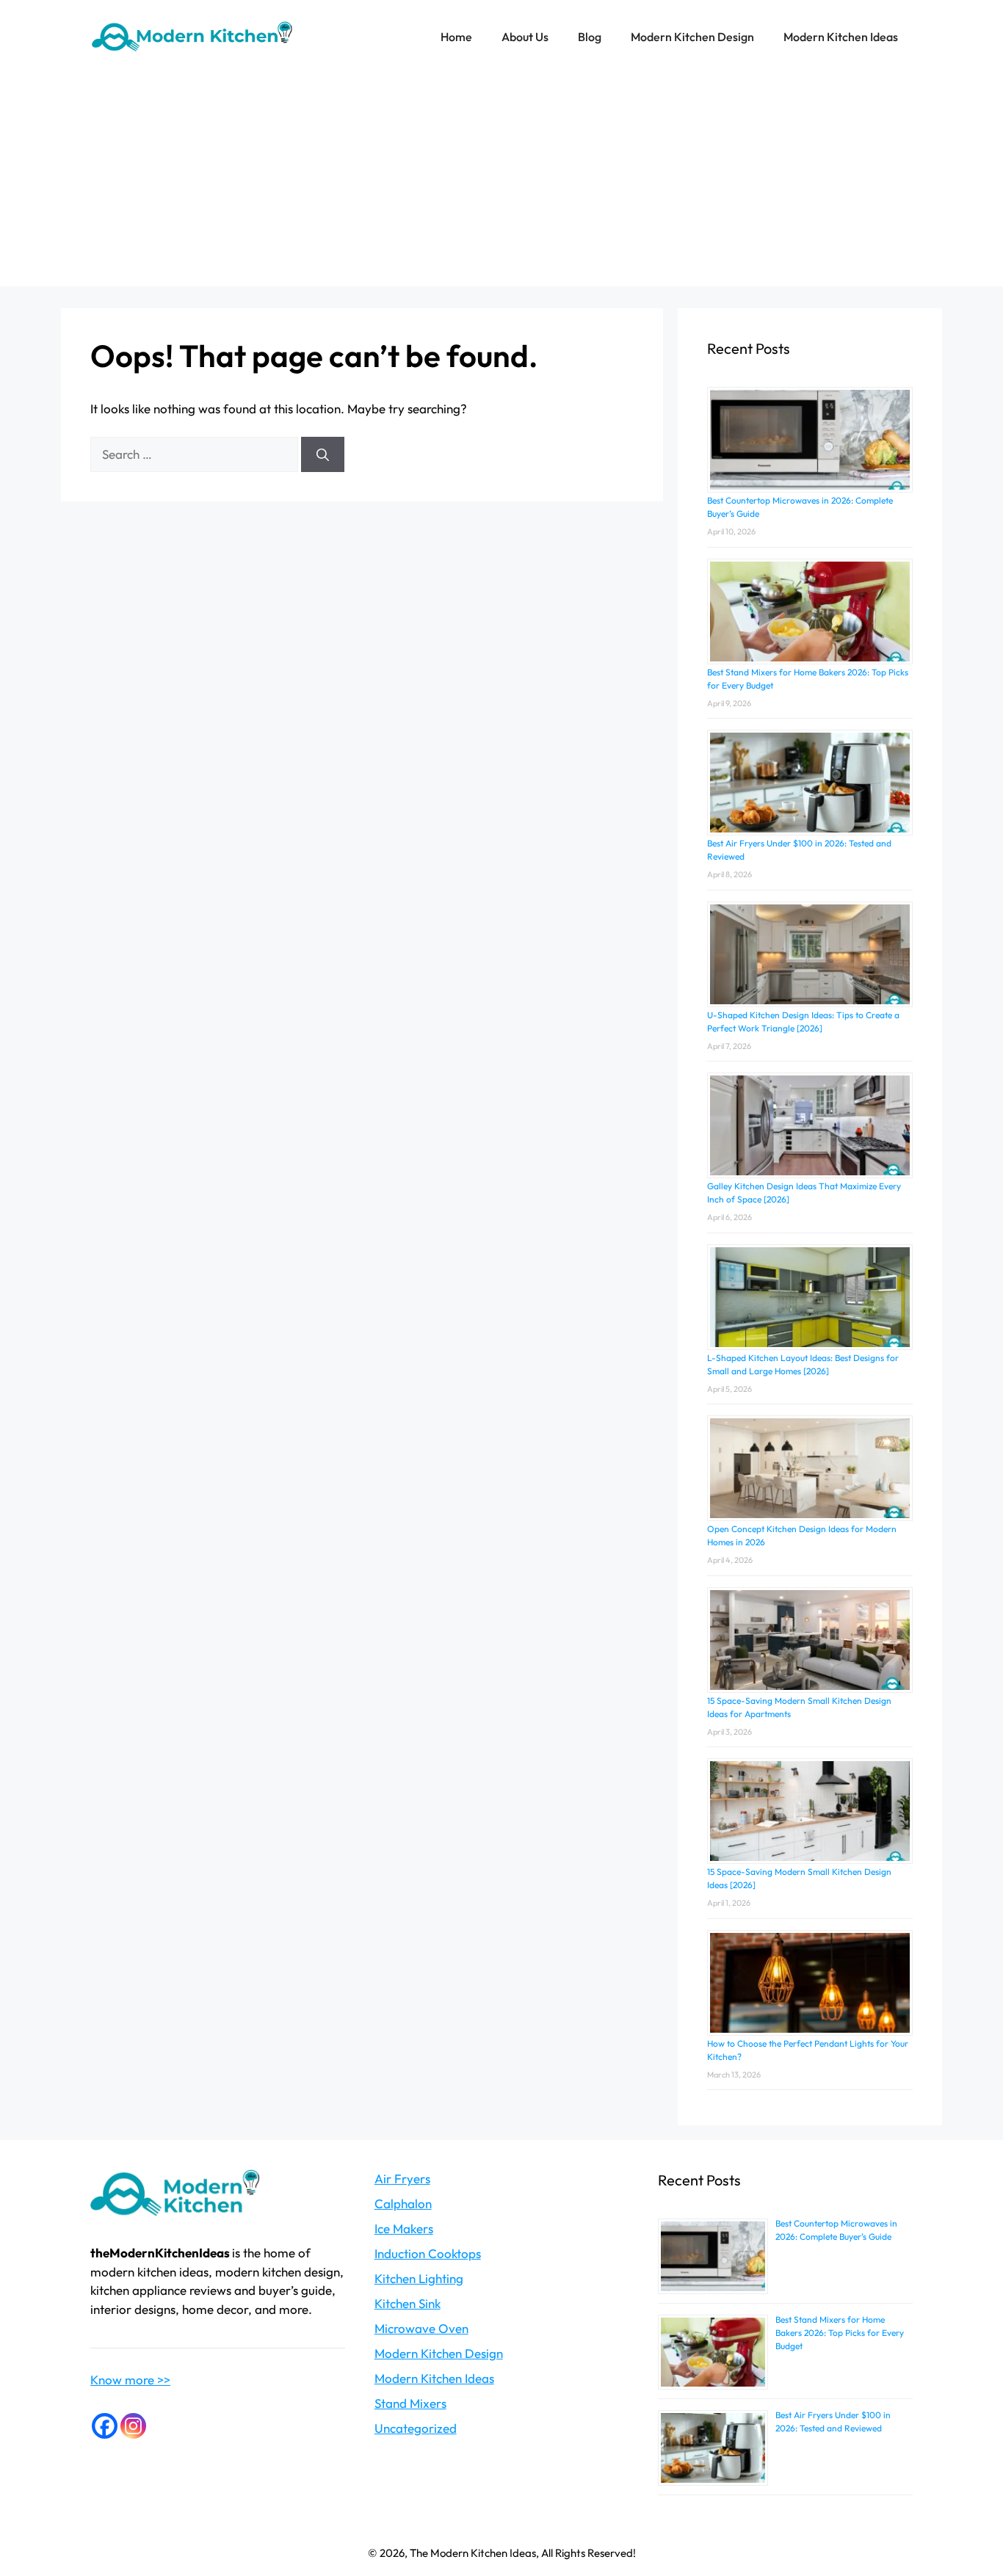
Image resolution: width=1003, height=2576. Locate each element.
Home (456, 37)
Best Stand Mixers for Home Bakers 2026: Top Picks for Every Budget (840, 2333)
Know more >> (130, 2380)
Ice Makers (404, 2228)
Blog (590, 37)
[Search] (323, 454)
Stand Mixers (410, 2403)
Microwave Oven (421, 2328)
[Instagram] (133, 2426)
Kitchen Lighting (419, 2278)
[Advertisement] (501, 184)
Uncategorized (416, 2428)
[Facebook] (105, 2426)
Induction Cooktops (428, 2253)
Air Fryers (402, 2178)
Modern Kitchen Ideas (841, 37)
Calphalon (403, 2203)
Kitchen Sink (408, 2303)
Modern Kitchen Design (692, 37)
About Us (525, 37)
